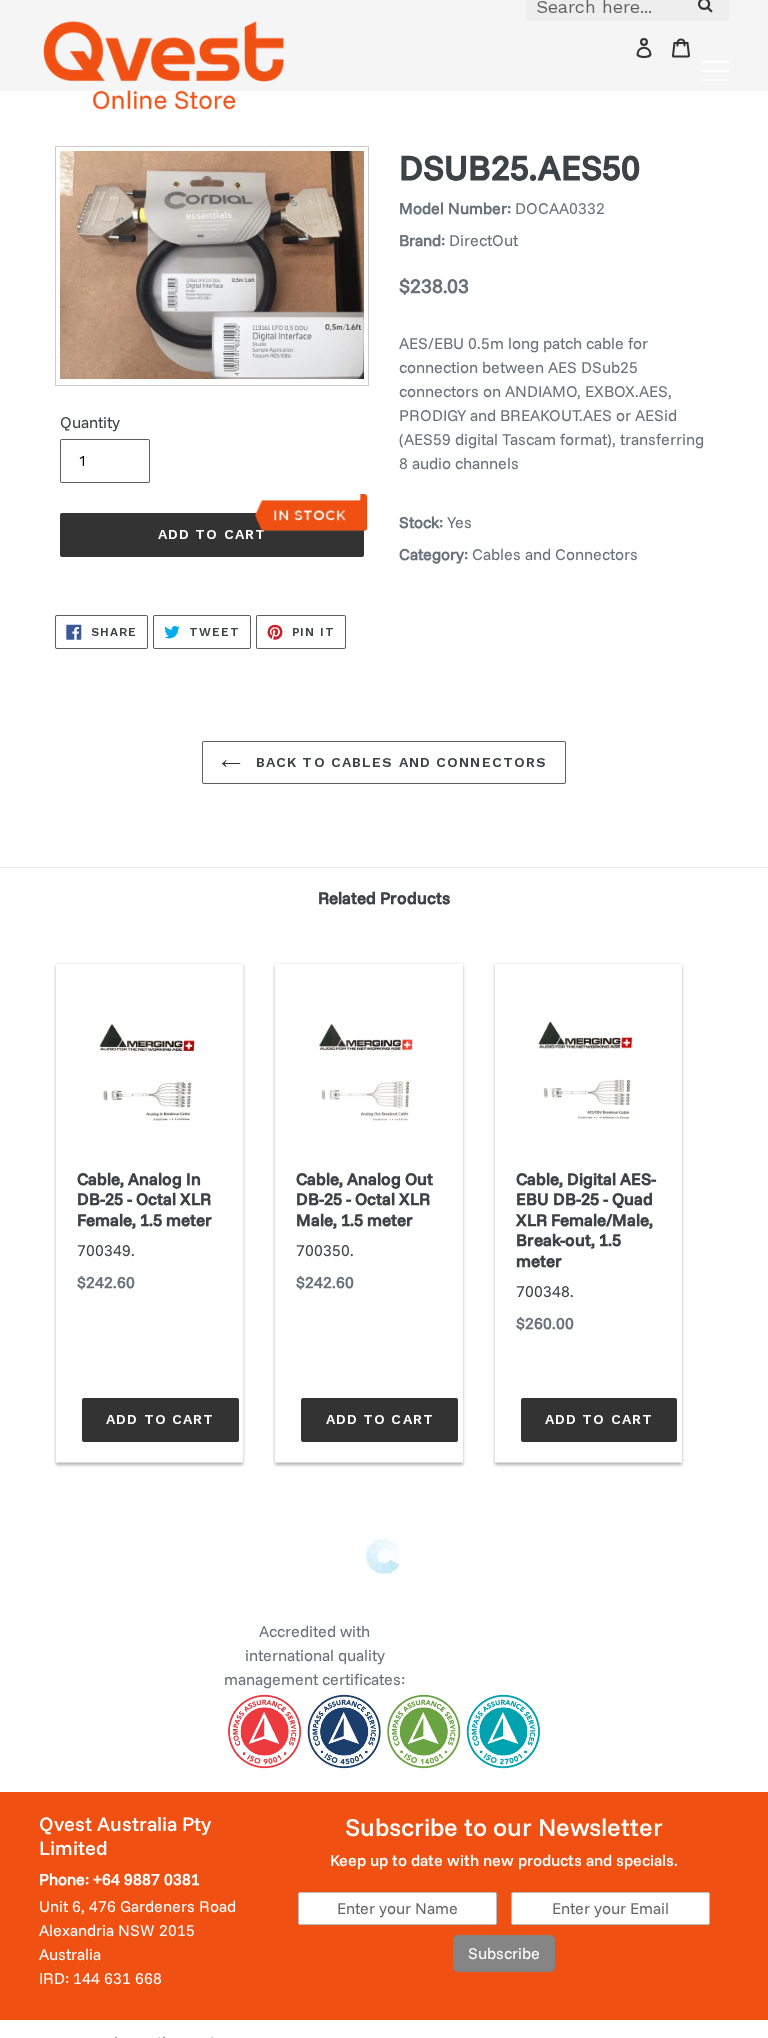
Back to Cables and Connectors (399, 762)
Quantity (90, 422)
